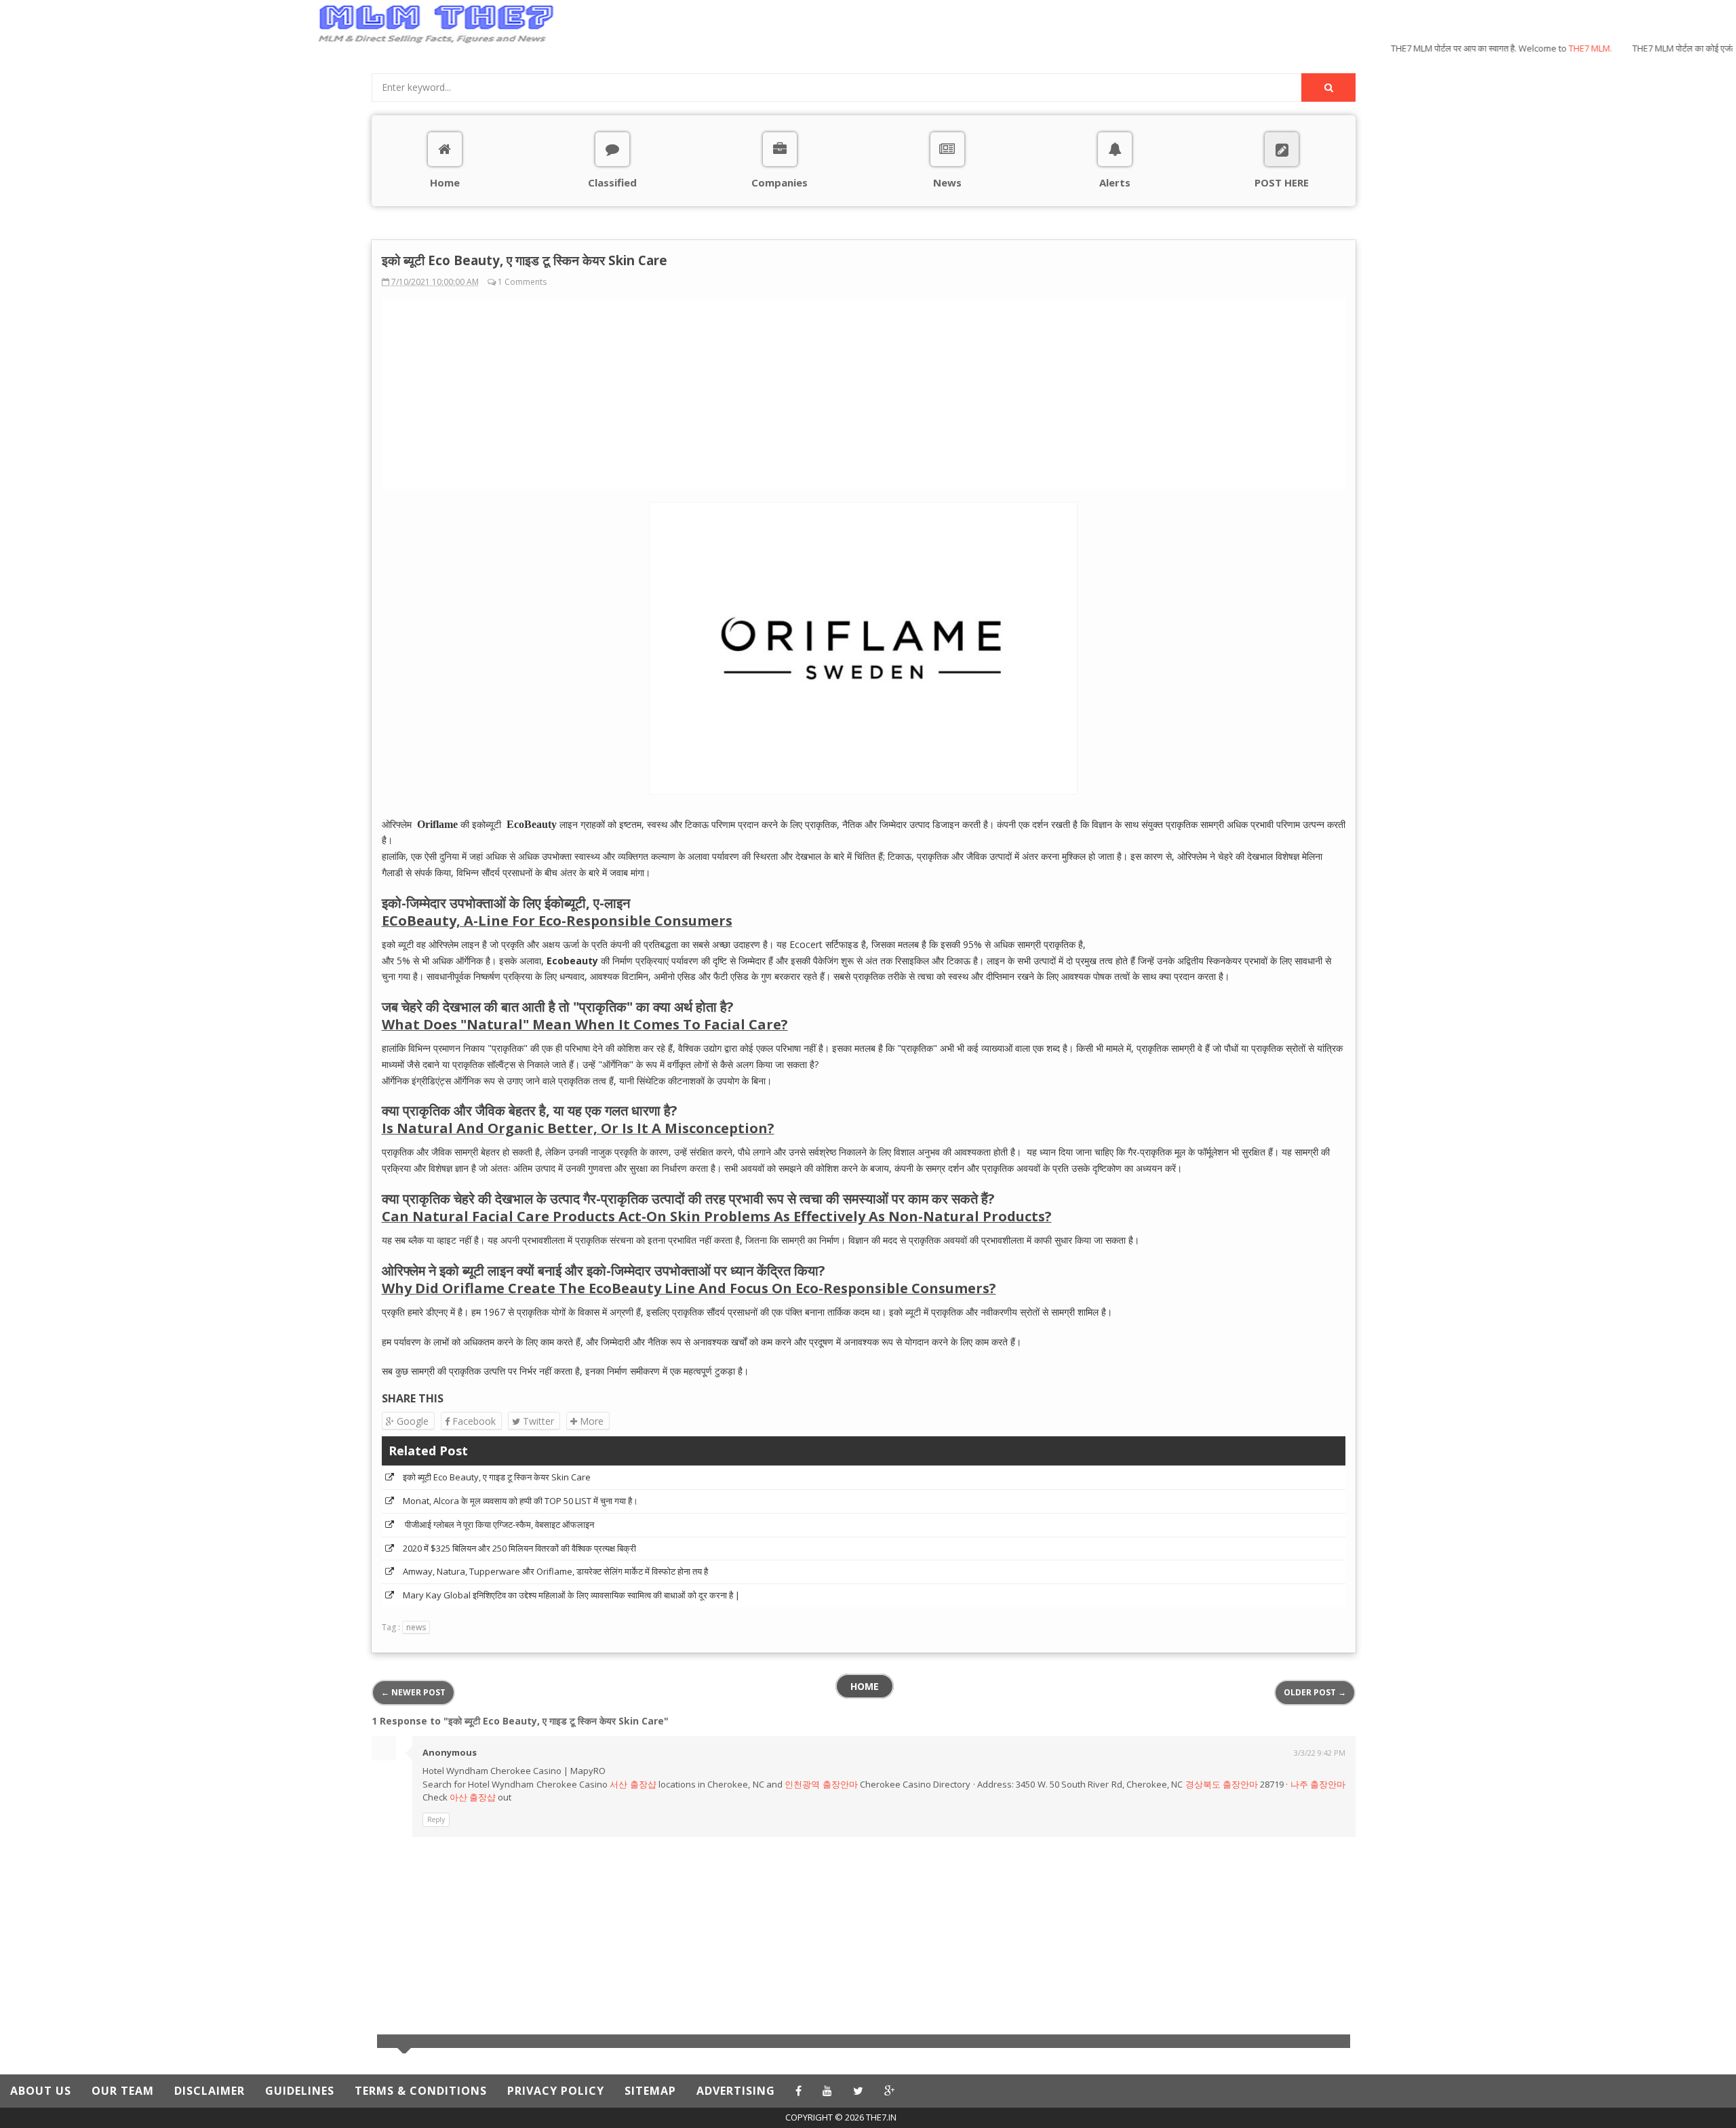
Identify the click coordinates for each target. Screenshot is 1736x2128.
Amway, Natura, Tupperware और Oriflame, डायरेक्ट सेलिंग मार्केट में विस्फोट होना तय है (555, 1571)
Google (411, 1421)
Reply (436, 1819)
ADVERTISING (736, 2091)
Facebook (473, 1421)
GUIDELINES (300, 2091)
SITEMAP (650, 2091)
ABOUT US (41, 2091)
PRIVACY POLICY (556, 2091)
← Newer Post (413, 1692)
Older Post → (1315, 1692)
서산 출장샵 (633, 1784)
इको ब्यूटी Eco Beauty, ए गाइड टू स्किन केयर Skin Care (497, 1477)
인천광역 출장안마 (821, 1784)
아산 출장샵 (473, 1797)
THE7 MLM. (1560, 48)
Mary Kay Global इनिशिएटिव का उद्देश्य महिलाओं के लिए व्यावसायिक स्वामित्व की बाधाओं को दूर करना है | (571, 1595)
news (416, 1627)
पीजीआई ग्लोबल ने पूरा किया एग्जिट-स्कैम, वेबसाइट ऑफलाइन (498, 1524)
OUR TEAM (123, 2091)
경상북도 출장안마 (1222, 1784)
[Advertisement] (185, 158)
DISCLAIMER (210, 2091)
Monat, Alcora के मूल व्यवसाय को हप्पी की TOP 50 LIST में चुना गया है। (520, 1501)
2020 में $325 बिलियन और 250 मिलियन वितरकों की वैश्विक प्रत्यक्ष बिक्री (519, 1548)
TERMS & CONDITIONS (421, 2091)
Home (865, 1686)
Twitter (537, 1421)
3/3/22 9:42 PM (1320, 1753)
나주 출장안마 (1318, 1784)
